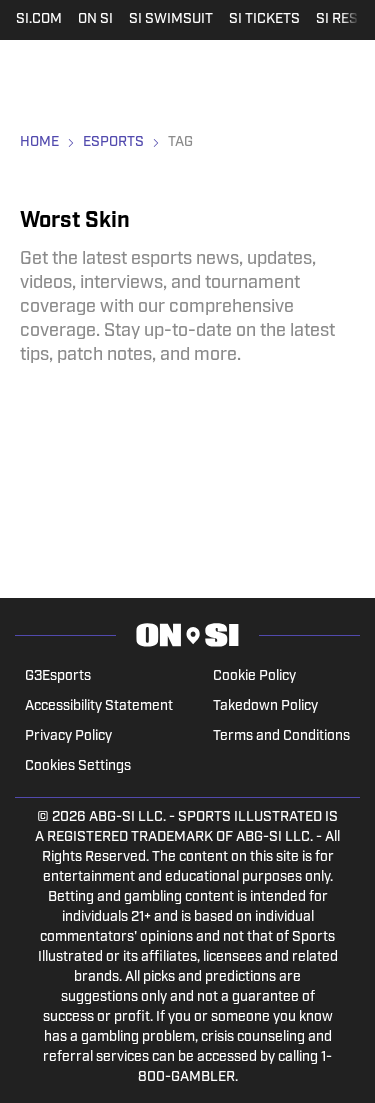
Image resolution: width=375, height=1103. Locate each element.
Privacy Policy (68, 736)
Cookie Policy (254, 676)
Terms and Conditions (281, 736)
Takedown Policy (265, 706)
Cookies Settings (78, 766)
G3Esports (58, 676)
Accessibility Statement (99, 706)
